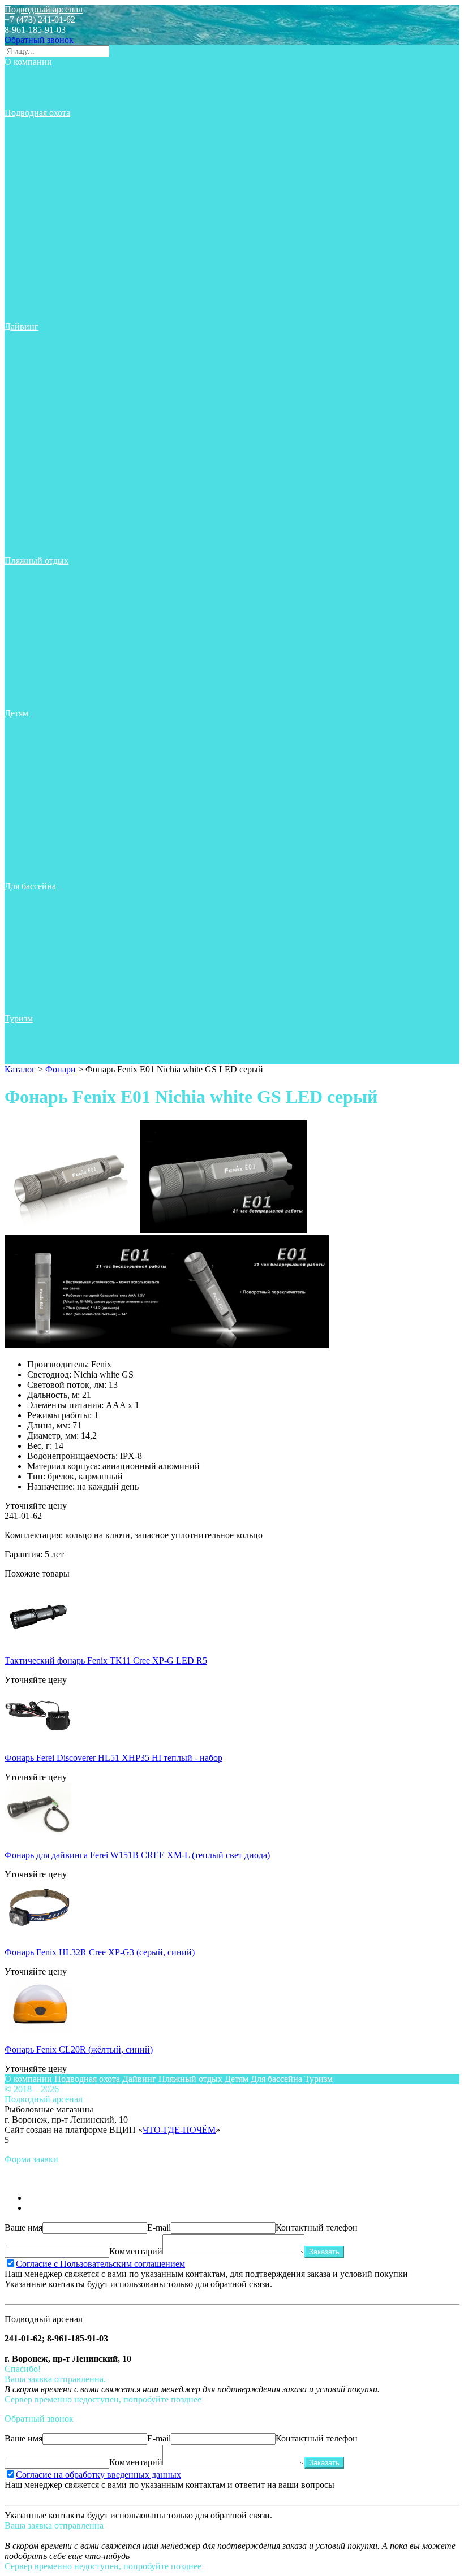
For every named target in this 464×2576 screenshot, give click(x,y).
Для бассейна (30, 886)
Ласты (25, 164)
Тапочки (30, 510)
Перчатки (32, 235)
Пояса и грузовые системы (65, 174)
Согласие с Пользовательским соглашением (100, 2264)
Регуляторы (35, 377)
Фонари (28, 296)
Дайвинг (22, 326)
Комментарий (136, 2251)
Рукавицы (33, 265)
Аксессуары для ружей (57, 133)
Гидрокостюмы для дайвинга (69, 357)
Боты (23, 347)
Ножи (24, 204)
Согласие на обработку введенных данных (98, 2475)
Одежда (28, 225)
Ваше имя (23, 2228)
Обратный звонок (39, 40)
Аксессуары (36, 123)
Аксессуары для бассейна (62, 744)
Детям (16, 713)
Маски (26, 194)
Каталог (20, 1069)
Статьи (27, 72)
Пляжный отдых (36, 560)
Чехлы (25, 306)
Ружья (25, 255)
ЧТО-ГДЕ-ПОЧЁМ (179, 2130)
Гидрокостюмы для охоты (63, 143)
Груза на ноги (40, 153)
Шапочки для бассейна (57, 876)
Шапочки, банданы (50, 703)
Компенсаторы (42, 388)
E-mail (159, 2228)
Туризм (19, 1018)
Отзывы (29, 92)
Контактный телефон (317, 2228)
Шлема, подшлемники (56, 316)
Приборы (31, 245)
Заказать (324, 2252)
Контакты (32, 103)
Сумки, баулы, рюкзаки (58, 286)
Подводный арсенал (44, 9)
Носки (25, 215)
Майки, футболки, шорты (63, 184)
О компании (28, 62)
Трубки (27, 276)
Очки (23, 642)
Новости (30, 82)
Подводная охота (37, 113)
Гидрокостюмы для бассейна (68, 764)
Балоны (28, 398)
